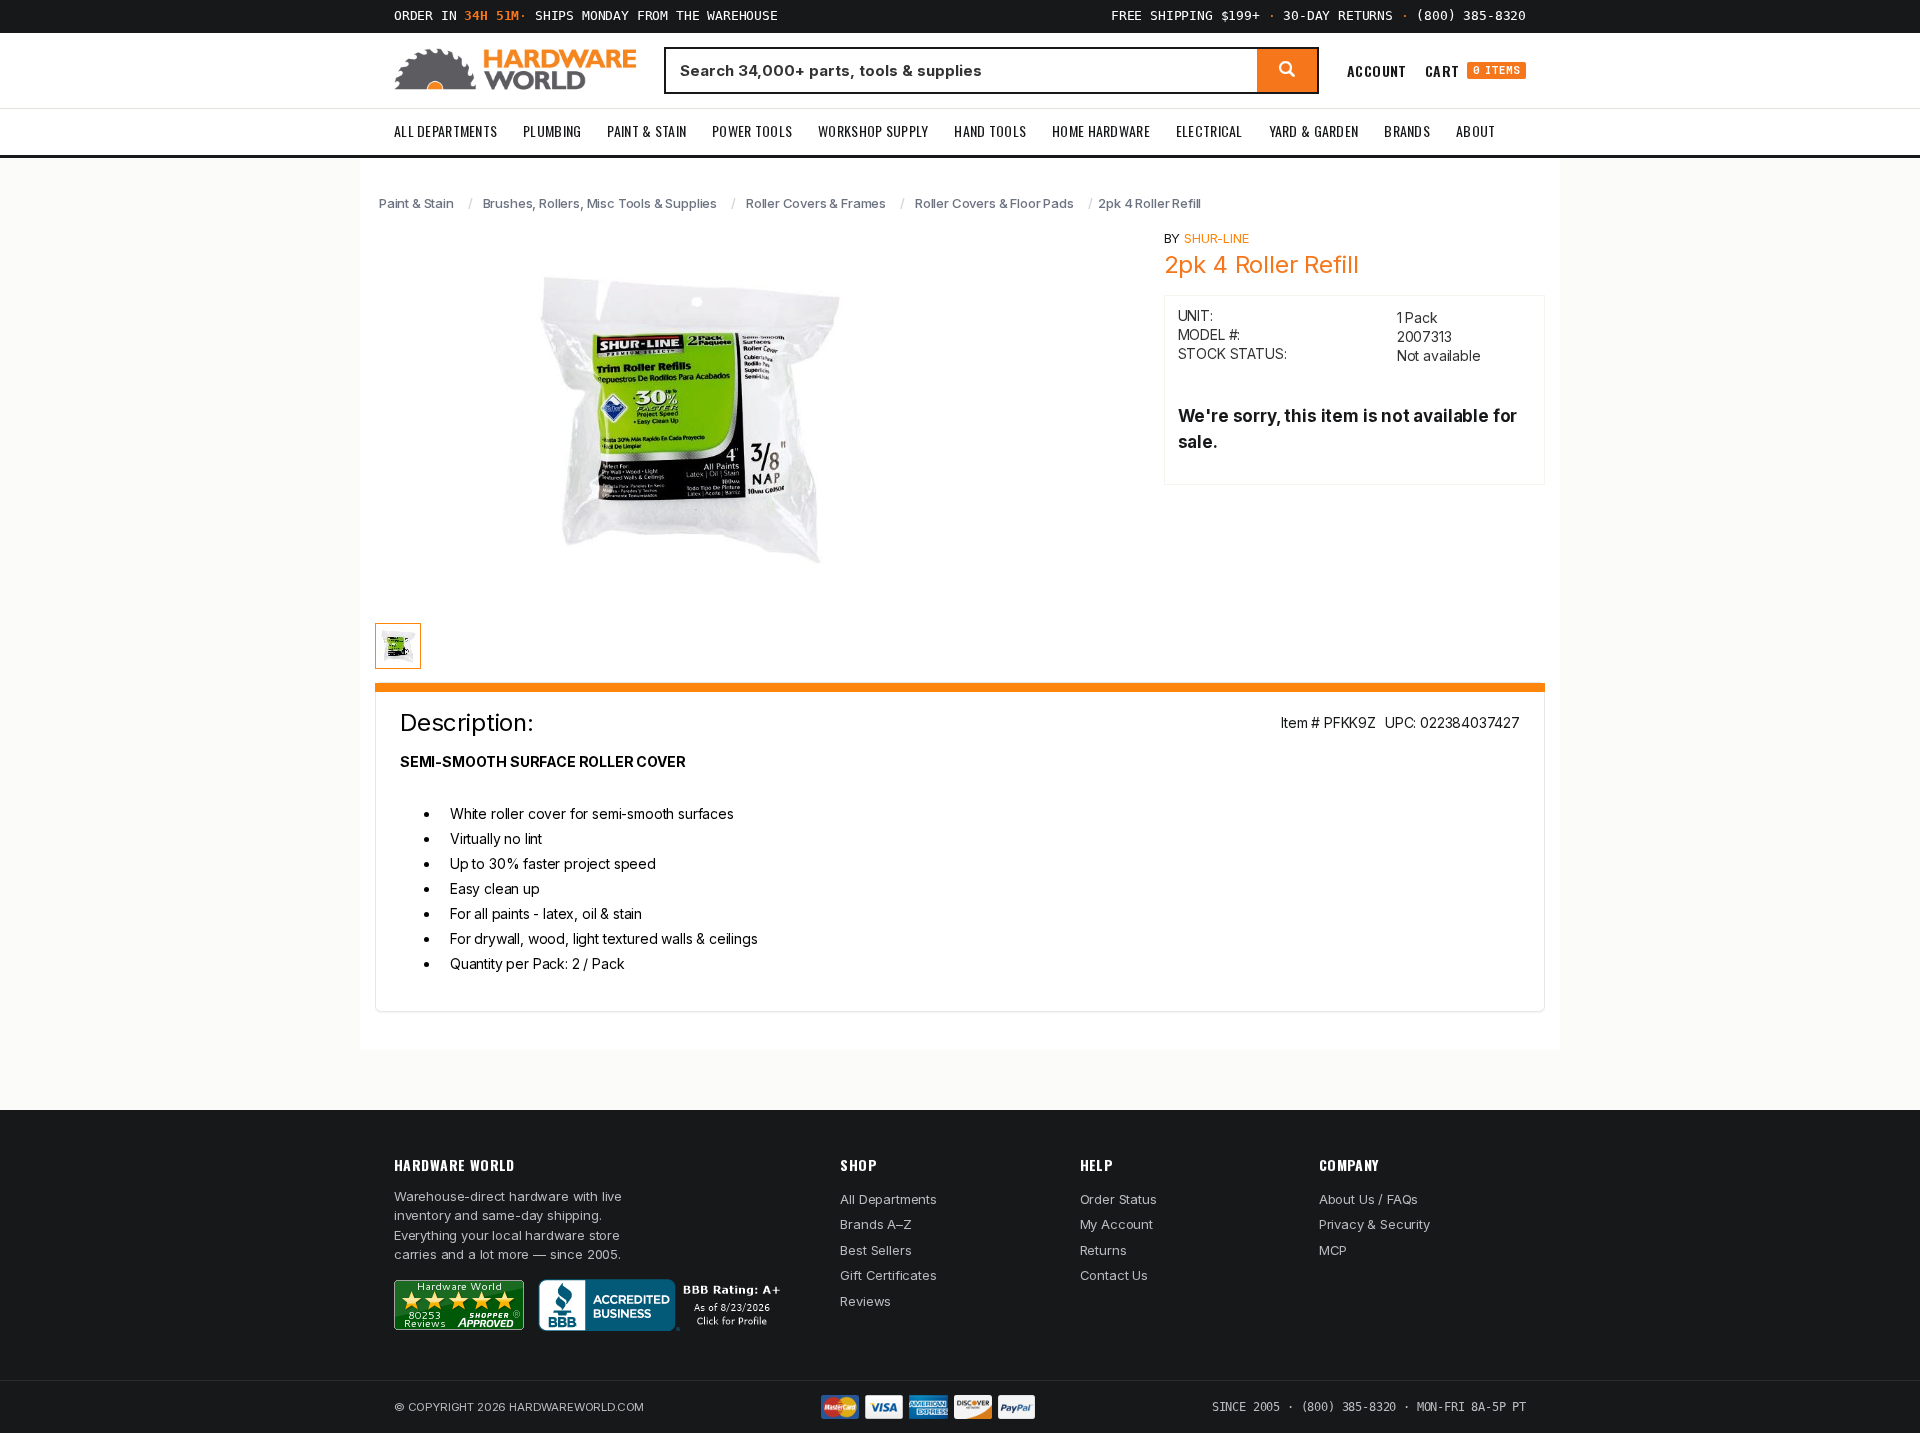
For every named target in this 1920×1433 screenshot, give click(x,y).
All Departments (445, 130)
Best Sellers (875, 1250)
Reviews (865, 1301)
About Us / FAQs (1368, 1199)
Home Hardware (1101, 130)
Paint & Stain (646, 130)
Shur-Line (1216, 238)
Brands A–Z (875, 1224)
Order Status (1118, 1199)
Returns (1103, 1250)
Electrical (1209, 130)
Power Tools (752, 130)
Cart (1472, 70)
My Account (1116, 1224)
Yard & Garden (1314, 130)
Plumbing (552, 130)
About (1475, 130)
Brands (1407, 130)
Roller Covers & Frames (816, 203)
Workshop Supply (873, 130)
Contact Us (1114, 1275)
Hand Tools (990, 130)
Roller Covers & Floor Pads (994, 203)
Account (1377, 70)
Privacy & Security (1374, 1224)
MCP (1333, 1250)
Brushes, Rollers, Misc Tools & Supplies (600, 203)
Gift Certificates (888, 1275)
